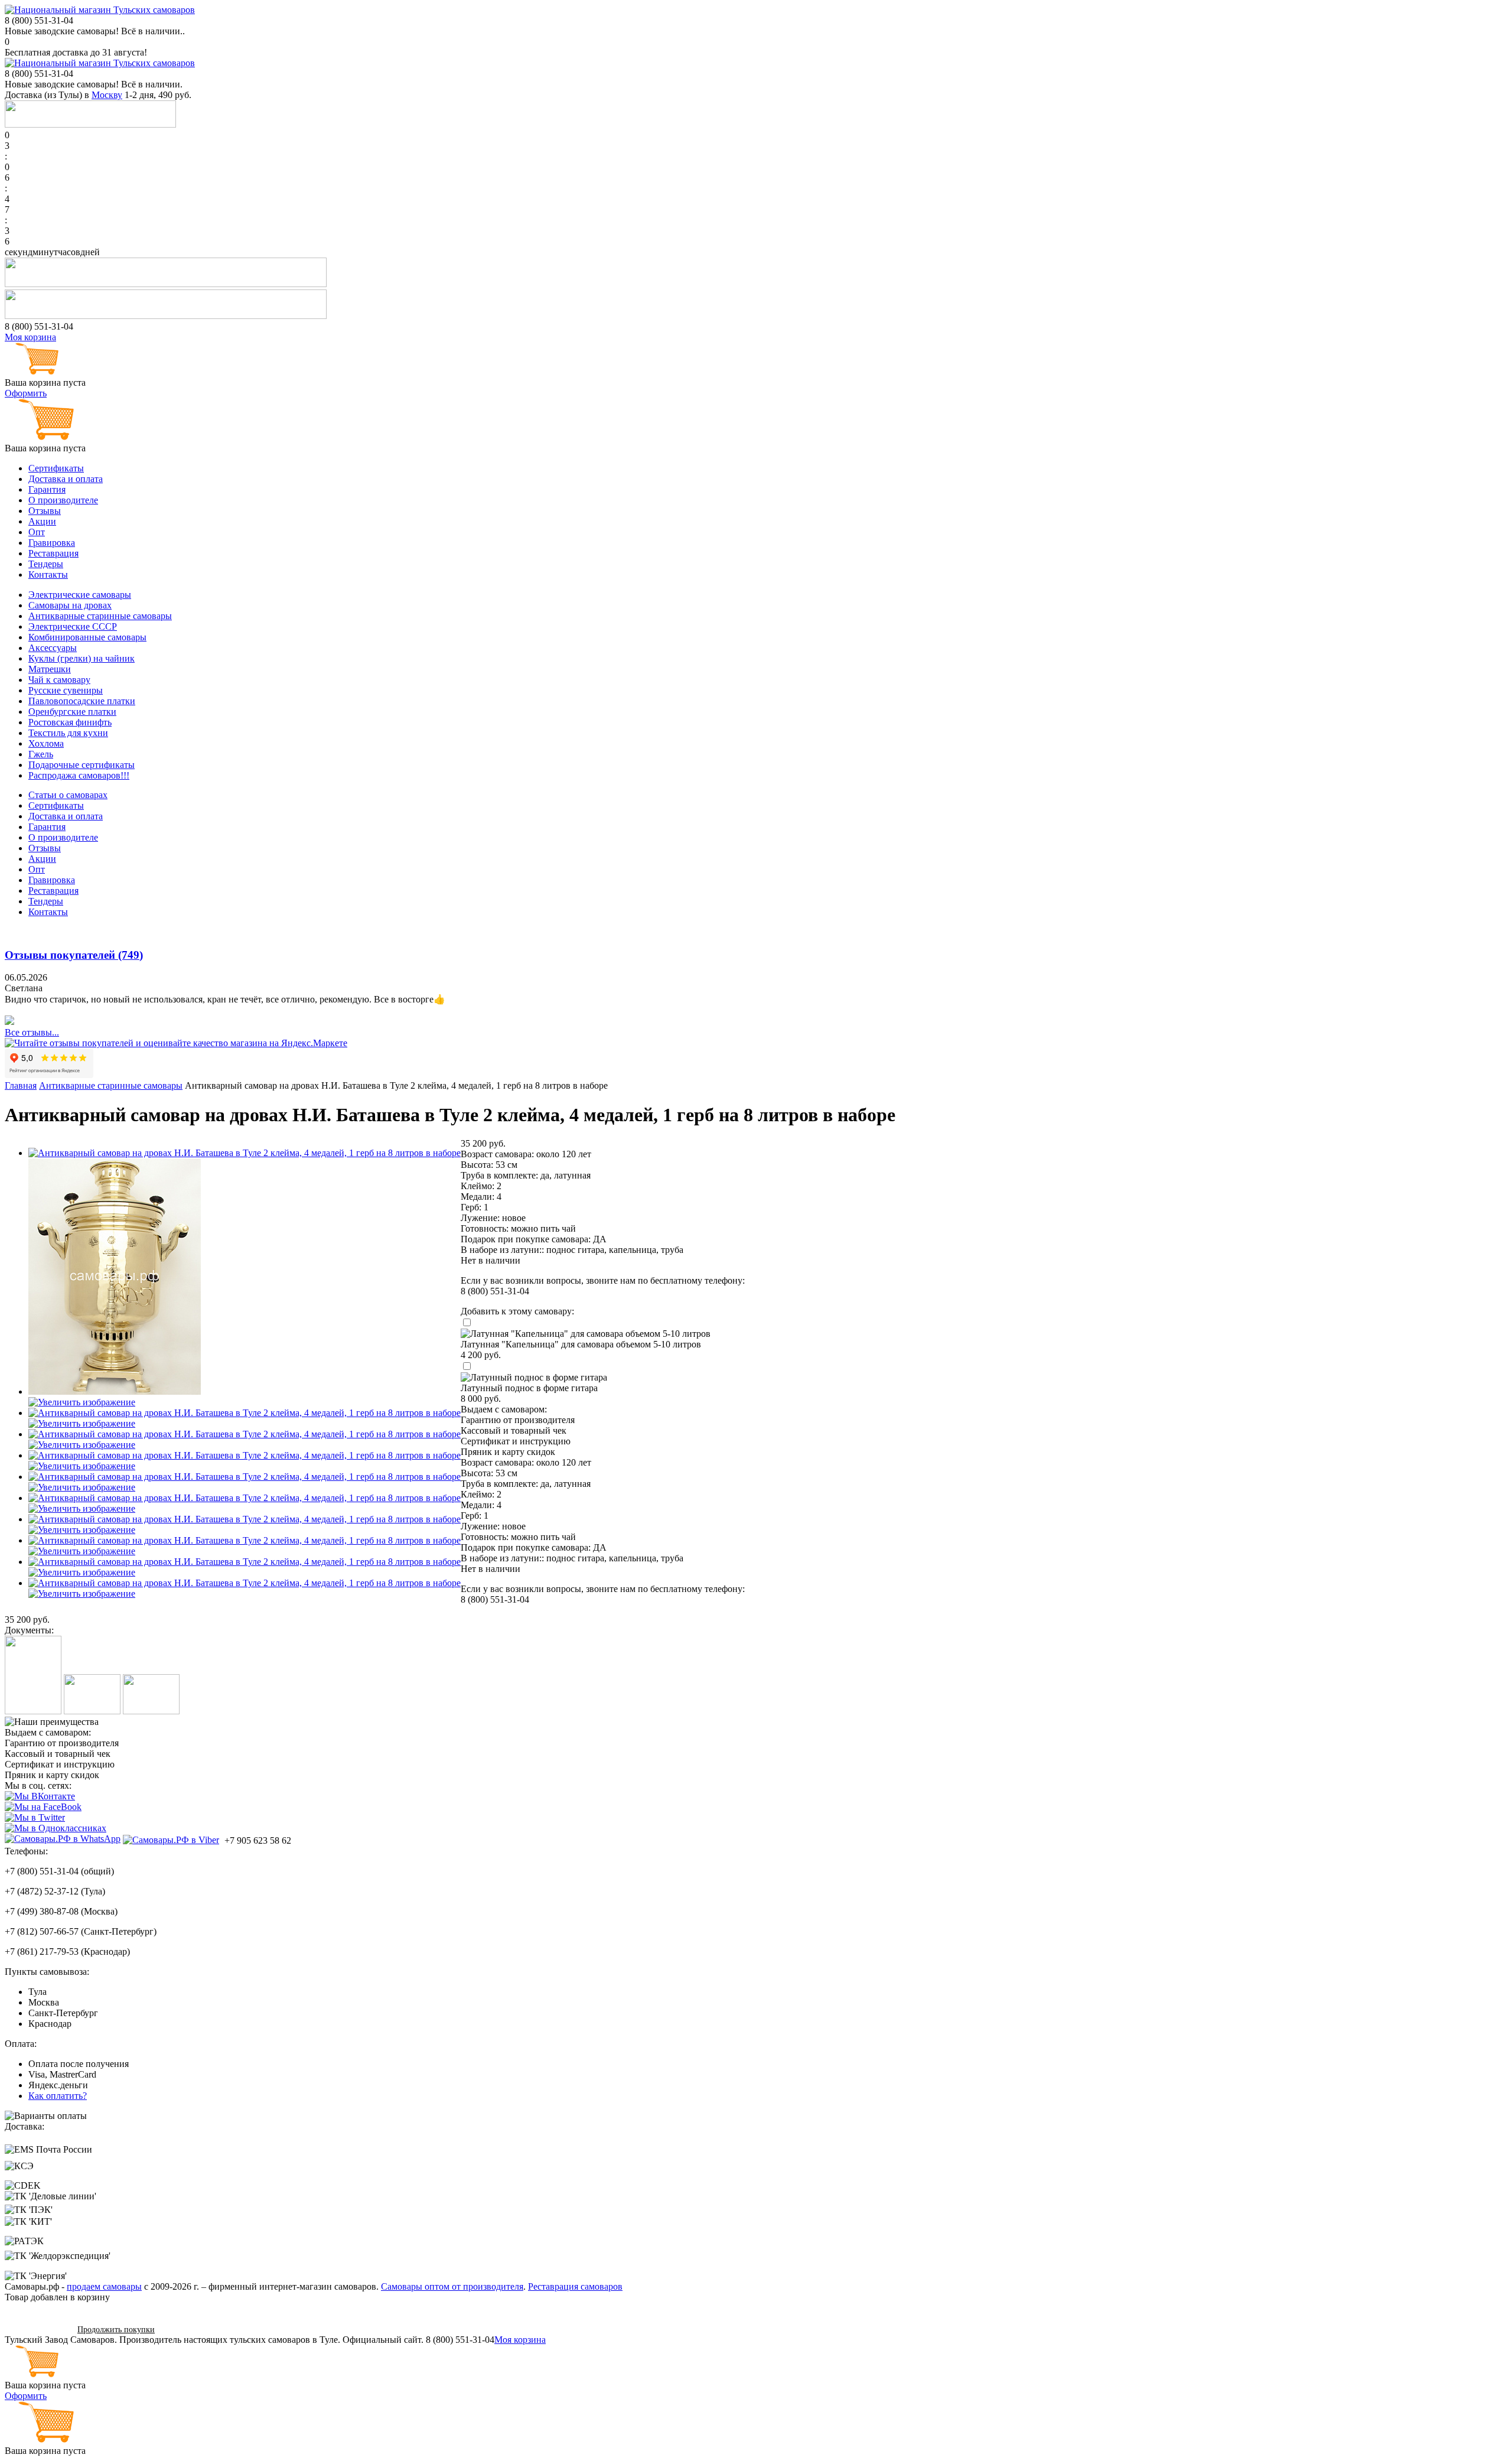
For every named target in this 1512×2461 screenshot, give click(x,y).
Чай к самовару (59, 680)
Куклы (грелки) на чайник (82, 658)
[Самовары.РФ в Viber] (171, 1840)
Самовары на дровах (70, 605)
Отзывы (45, 511)
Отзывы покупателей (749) (74, 955)
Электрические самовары (80, 595)
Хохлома (46, 743)
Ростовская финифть (70, 722)
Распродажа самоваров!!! (79, 775)
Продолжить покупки (116, 2330)
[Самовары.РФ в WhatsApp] (63, 1839)
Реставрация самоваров (575, 2286)
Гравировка (52, 543)
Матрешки (50, 669)
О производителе (63, 500)
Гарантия (47, 489)
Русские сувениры (66, 690)
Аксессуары (53, 648)
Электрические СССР (73, 626)
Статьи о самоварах (68, 795)
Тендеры (46, 564)
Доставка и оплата (66, 479)
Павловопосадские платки (82, 701)
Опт (37, 532)
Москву (107, 95)
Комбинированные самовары (87, 637)
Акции (42, 521)
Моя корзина (30, 337)
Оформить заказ (37, 2329)
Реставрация (53, 553)
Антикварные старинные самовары (100, 616)
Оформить (26, 393)
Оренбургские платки (72, 712)
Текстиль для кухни (68, 733)
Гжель (41, 754)
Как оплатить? (58, 2096)
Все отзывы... (32, 1032)
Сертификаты (56, 468)
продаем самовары (104, 2286)
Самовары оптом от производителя (452, 2286)
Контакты (48, 574)
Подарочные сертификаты (82, 765)
